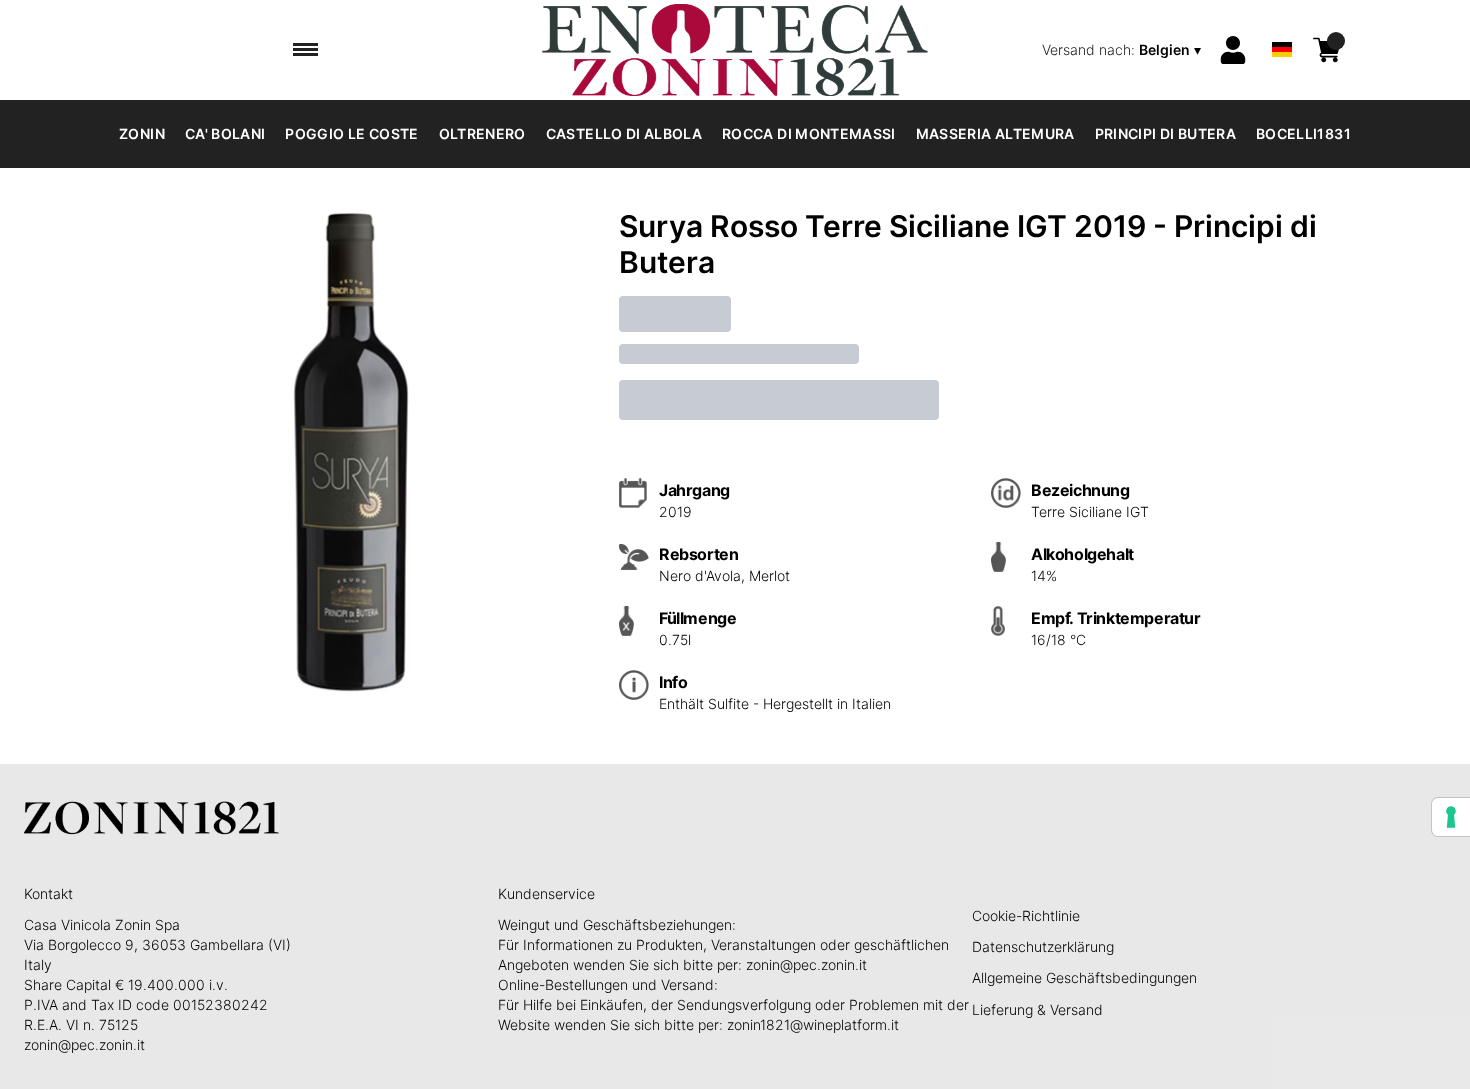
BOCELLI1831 (1303, 133)
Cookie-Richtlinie (1026, 915)
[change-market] (1123, 50)
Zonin (142, 133)
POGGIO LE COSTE (351, 133)
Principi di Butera (1165, 133)
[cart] (1327, 50)
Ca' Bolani (225, 133)
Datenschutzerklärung (1043, 946)
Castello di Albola (624, 133)
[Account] (1233, 50)
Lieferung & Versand (1037, 1009)
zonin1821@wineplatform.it (813, 1024)
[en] (1282, 23)
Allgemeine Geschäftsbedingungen (1084, 977)
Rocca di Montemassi (809, 133)
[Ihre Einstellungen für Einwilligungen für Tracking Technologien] (1451, 817)
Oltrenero (482, 133)
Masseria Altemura (995, 133)
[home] (734, 50)
